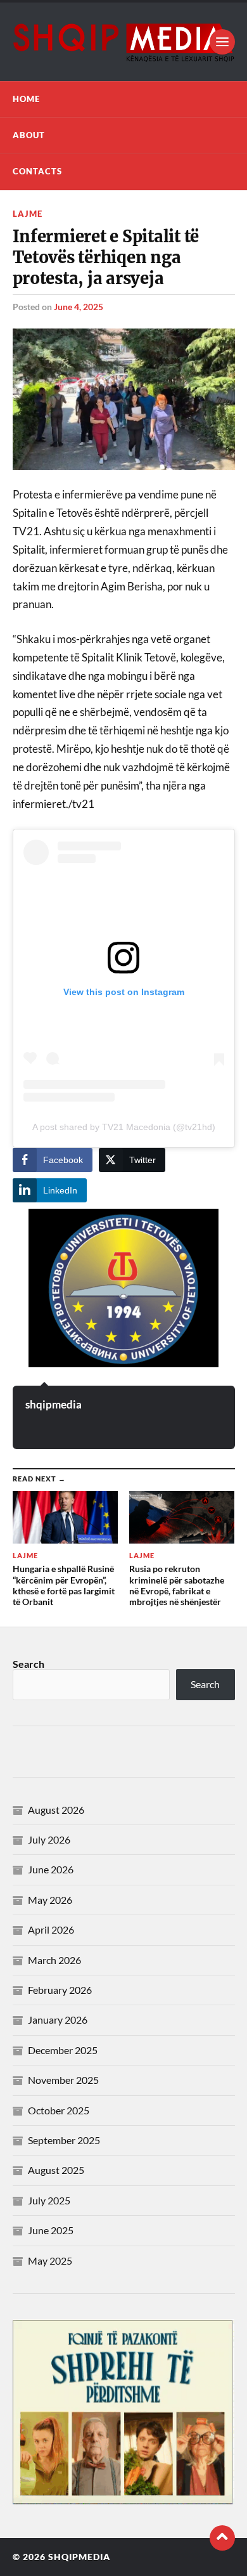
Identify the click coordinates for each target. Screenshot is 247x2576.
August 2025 (56, 2170)
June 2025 (51, 2230)
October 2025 (59, 2110)
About (29, 135)
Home (26, 99)
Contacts (37, 171)
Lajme (28, 214)
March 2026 (54, 1960)
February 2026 (60, 1990)
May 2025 (50, 2261)
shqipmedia (54, 1404)
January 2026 (58, 2020)
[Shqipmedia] (124, 42)
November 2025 (63, 2080)
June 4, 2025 (79, 307)
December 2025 (63, 2050)
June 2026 (51, 1869)
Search (28, 1664)
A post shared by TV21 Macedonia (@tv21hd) (124, 1127)
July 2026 (49, 1839)
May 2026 (50, 1900)
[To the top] (222, 2538)
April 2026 (51, 1929)
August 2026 (56, 1810)
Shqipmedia (79, 2557)
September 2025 (64, 2140)
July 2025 (49, 2200)
